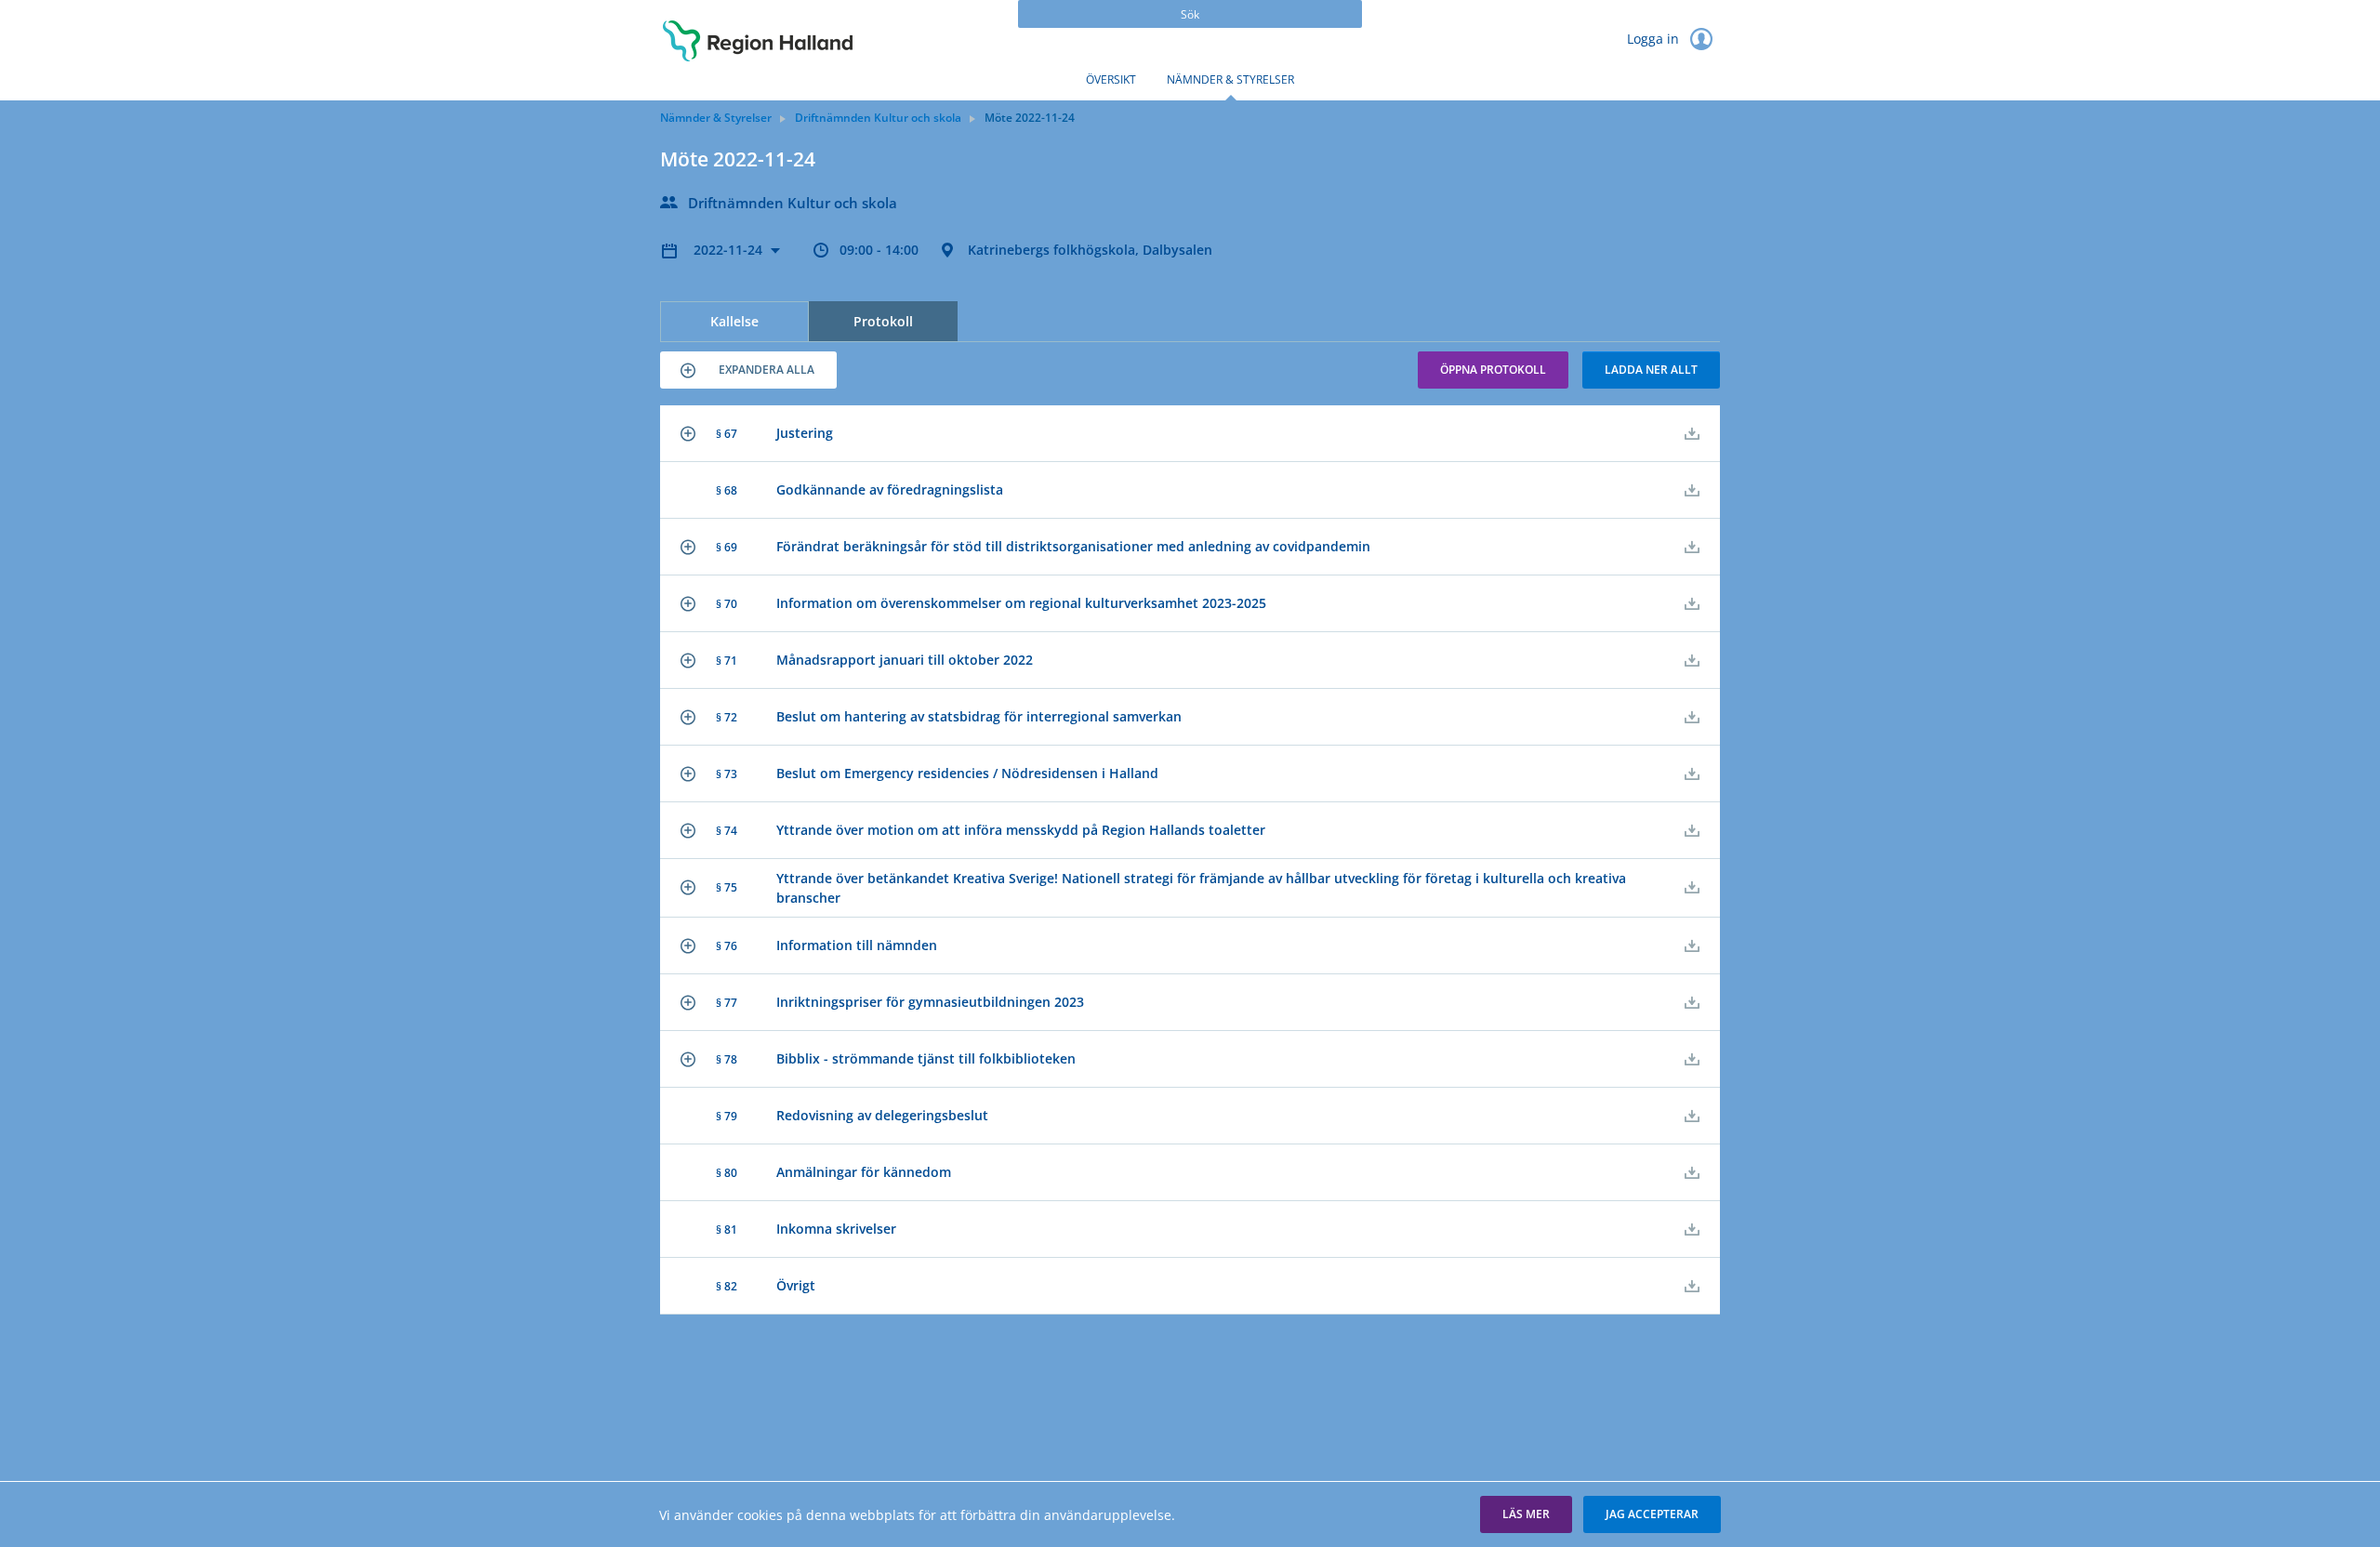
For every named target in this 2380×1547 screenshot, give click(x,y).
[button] (748, 370)
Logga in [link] (1655, 39)
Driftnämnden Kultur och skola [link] (878, 118)
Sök (1190, 14)
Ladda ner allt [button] (1651, 370)
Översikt (1111, 79)
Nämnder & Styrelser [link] (716, 118)
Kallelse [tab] (734, 321)
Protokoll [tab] (883, 321)
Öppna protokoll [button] (1493, 370)
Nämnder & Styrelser (1230, 79)
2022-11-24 (730, 250)
